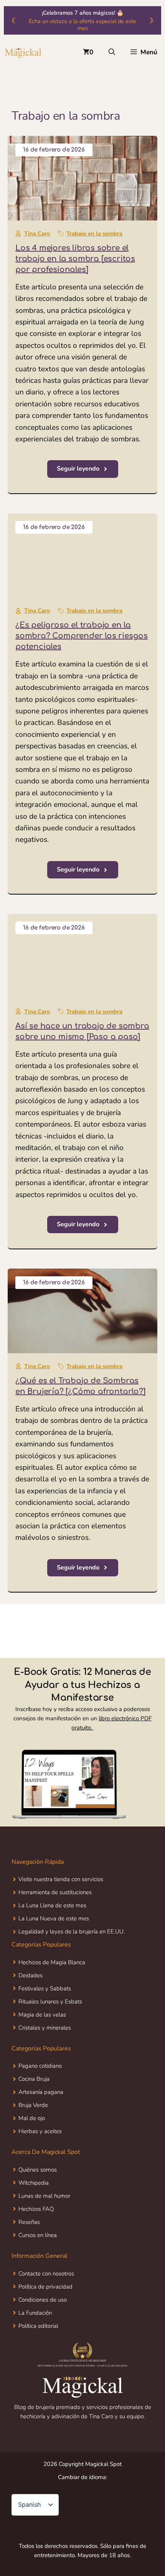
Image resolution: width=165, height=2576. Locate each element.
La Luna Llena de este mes (52, 1905)
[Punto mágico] (23, 52)
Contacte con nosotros (46, 2274)
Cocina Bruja (34, 2079)
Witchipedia (34, 2183)
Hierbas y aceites (40, 2131)
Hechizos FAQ (36, 2209)
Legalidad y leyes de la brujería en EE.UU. (72, 1932)
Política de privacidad (45, 2287)
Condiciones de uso (43, 2300)
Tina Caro (37, 234)
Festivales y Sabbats (45, 1988)
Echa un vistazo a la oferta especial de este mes (82, 25)
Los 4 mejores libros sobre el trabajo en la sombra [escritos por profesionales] (75, 259)
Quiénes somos (38, 2170)
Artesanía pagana (41, 2092)
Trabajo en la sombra (94, 234)
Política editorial (38, 2326)
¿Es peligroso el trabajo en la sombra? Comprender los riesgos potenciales (82, 636)
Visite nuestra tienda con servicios (61, 1879)
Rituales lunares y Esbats (50, 2002)
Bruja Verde (33, 2105)
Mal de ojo (32, 2118)
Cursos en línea (38, 2235)
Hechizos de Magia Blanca (52, 1962)
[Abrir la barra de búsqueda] (112, 52)
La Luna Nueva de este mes (54, 1918)
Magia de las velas (42, 2015)
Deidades (31, 1975)
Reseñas (29, 2222)
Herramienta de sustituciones (55, 1892)
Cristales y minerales (45, 2028)
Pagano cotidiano (40, 2066)
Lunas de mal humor (44, 2196)
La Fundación (35, 2313)
